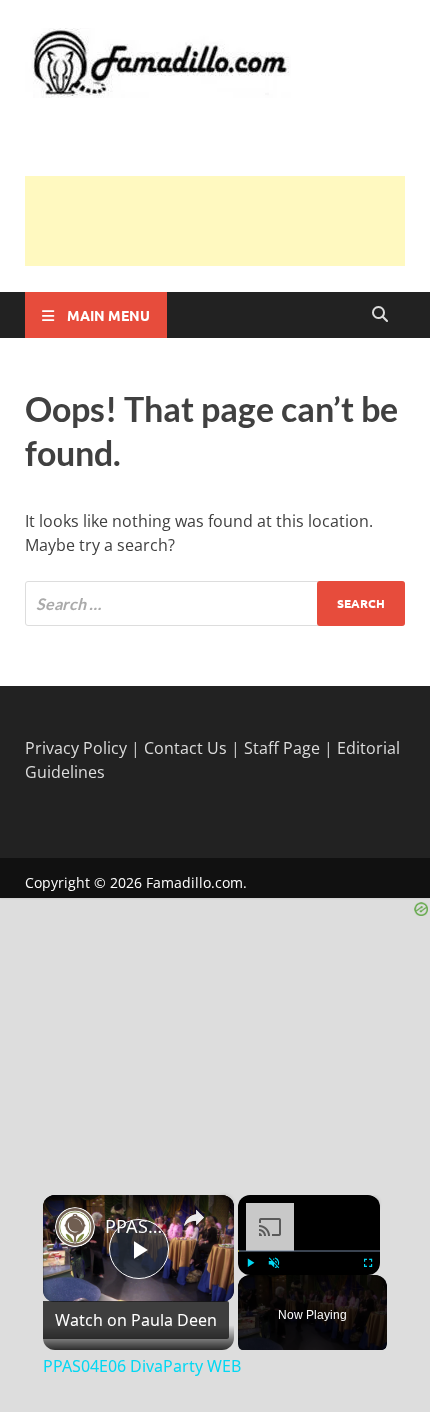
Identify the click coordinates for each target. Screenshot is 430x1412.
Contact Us (185, 748)
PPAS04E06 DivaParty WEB (135, 1226)
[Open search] (380, 315)
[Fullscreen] (368, 1263)
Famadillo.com (194, 882)
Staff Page (282, 748)
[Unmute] (274, 1263)
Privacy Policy (76, 748)
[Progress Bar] (309, 1251)
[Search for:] (215, 603)
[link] (75, 1227)
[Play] (250, 1263)
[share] (194, 1217)
